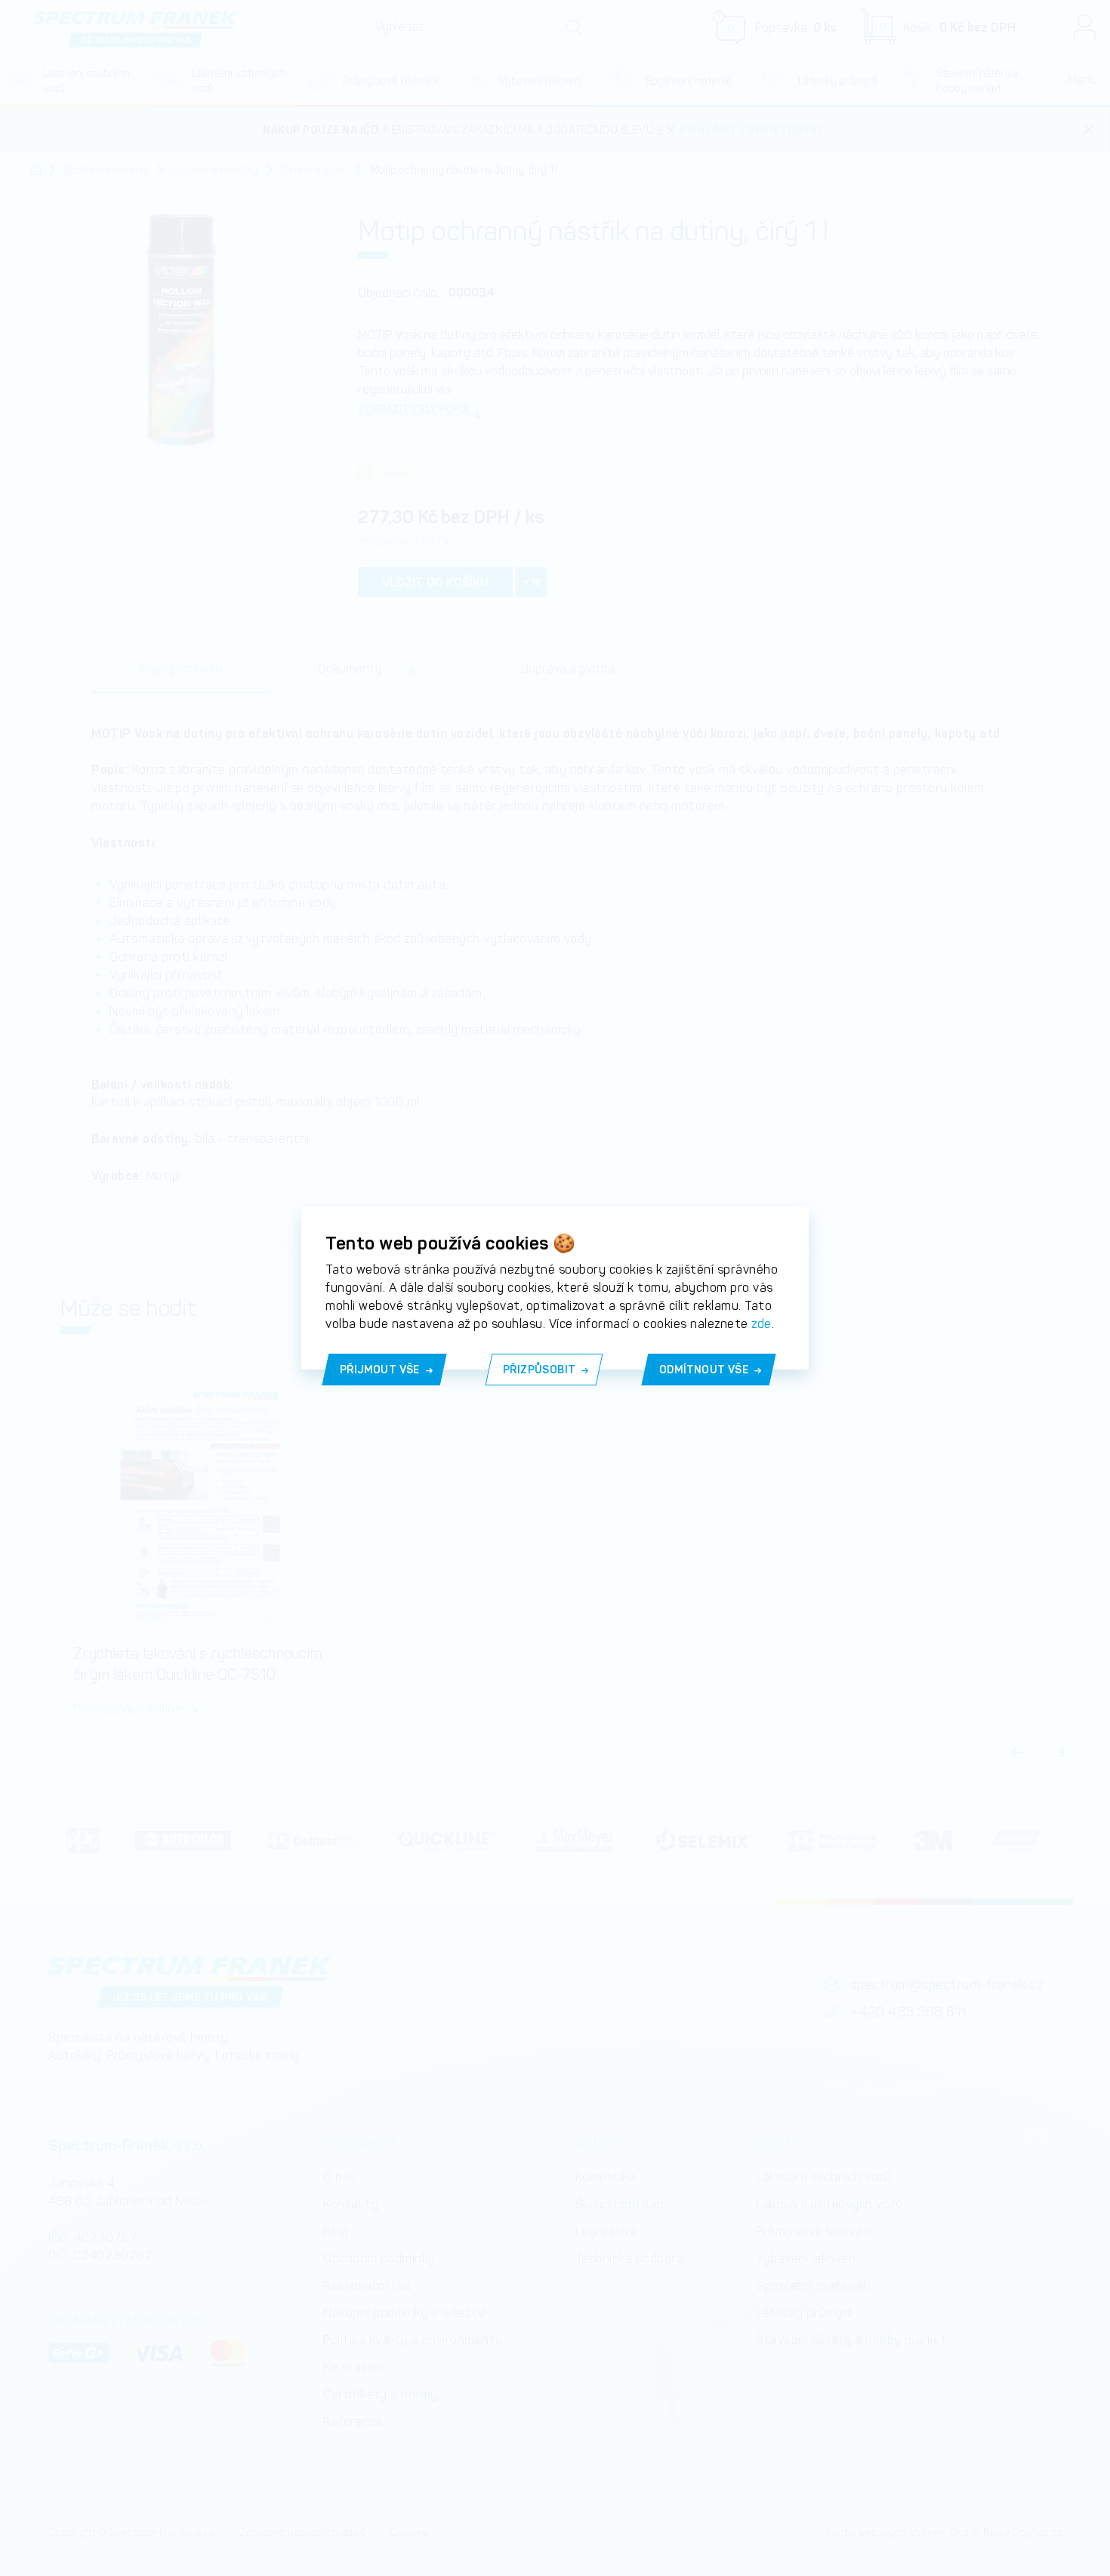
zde (762, 1324)
